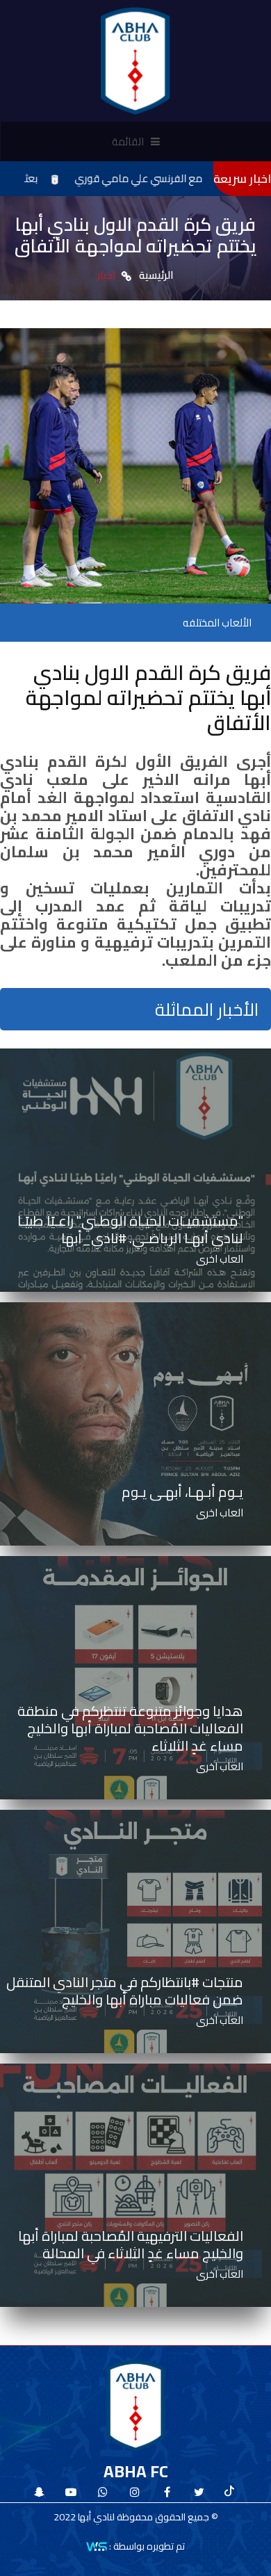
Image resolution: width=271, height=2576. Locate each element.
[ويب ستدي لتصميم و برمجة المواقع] (97, 2545)
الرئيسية (156, 275)
